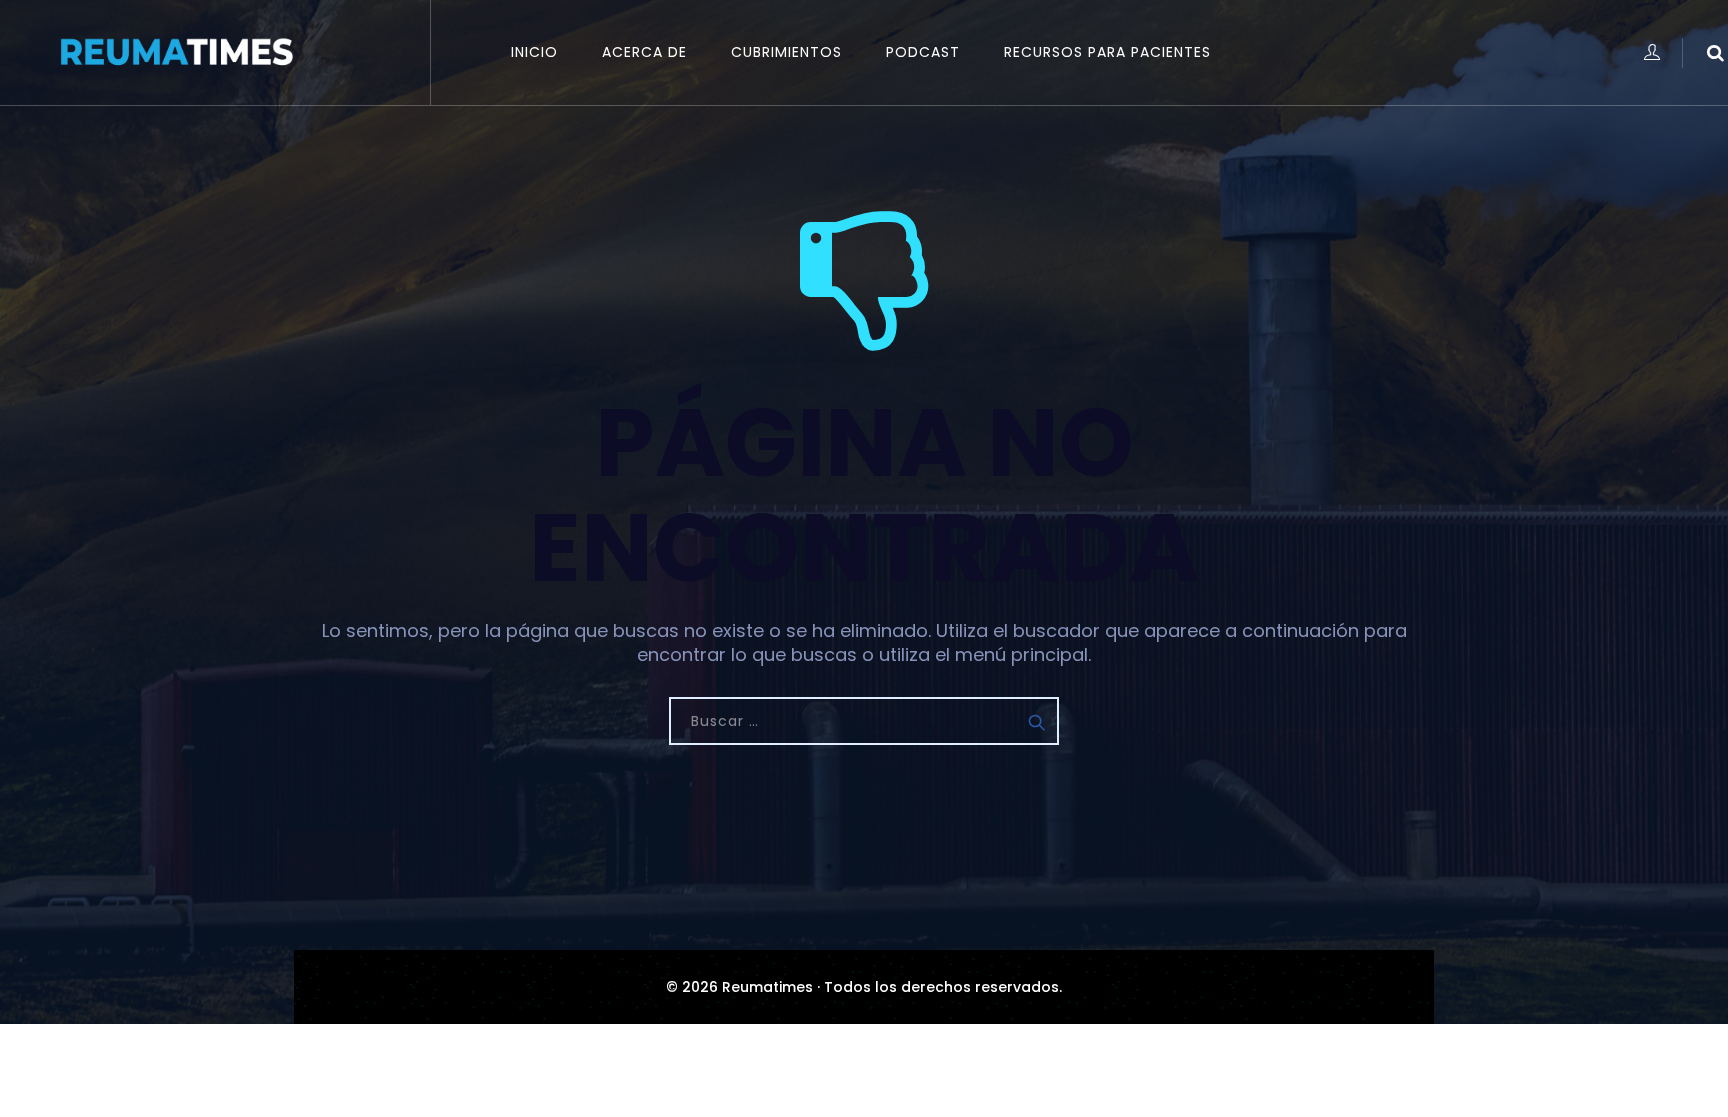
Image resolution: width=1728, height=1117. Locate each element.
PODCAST (923, 52)
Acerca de (644, 52)
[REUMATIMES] (175, 52)
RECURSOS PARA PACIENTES (1107, 52)
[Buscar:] (864, 721)
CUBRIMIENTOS (786, 52)
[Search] (1715, 52)
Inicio (534, 52)
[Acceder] (1651, 52)
